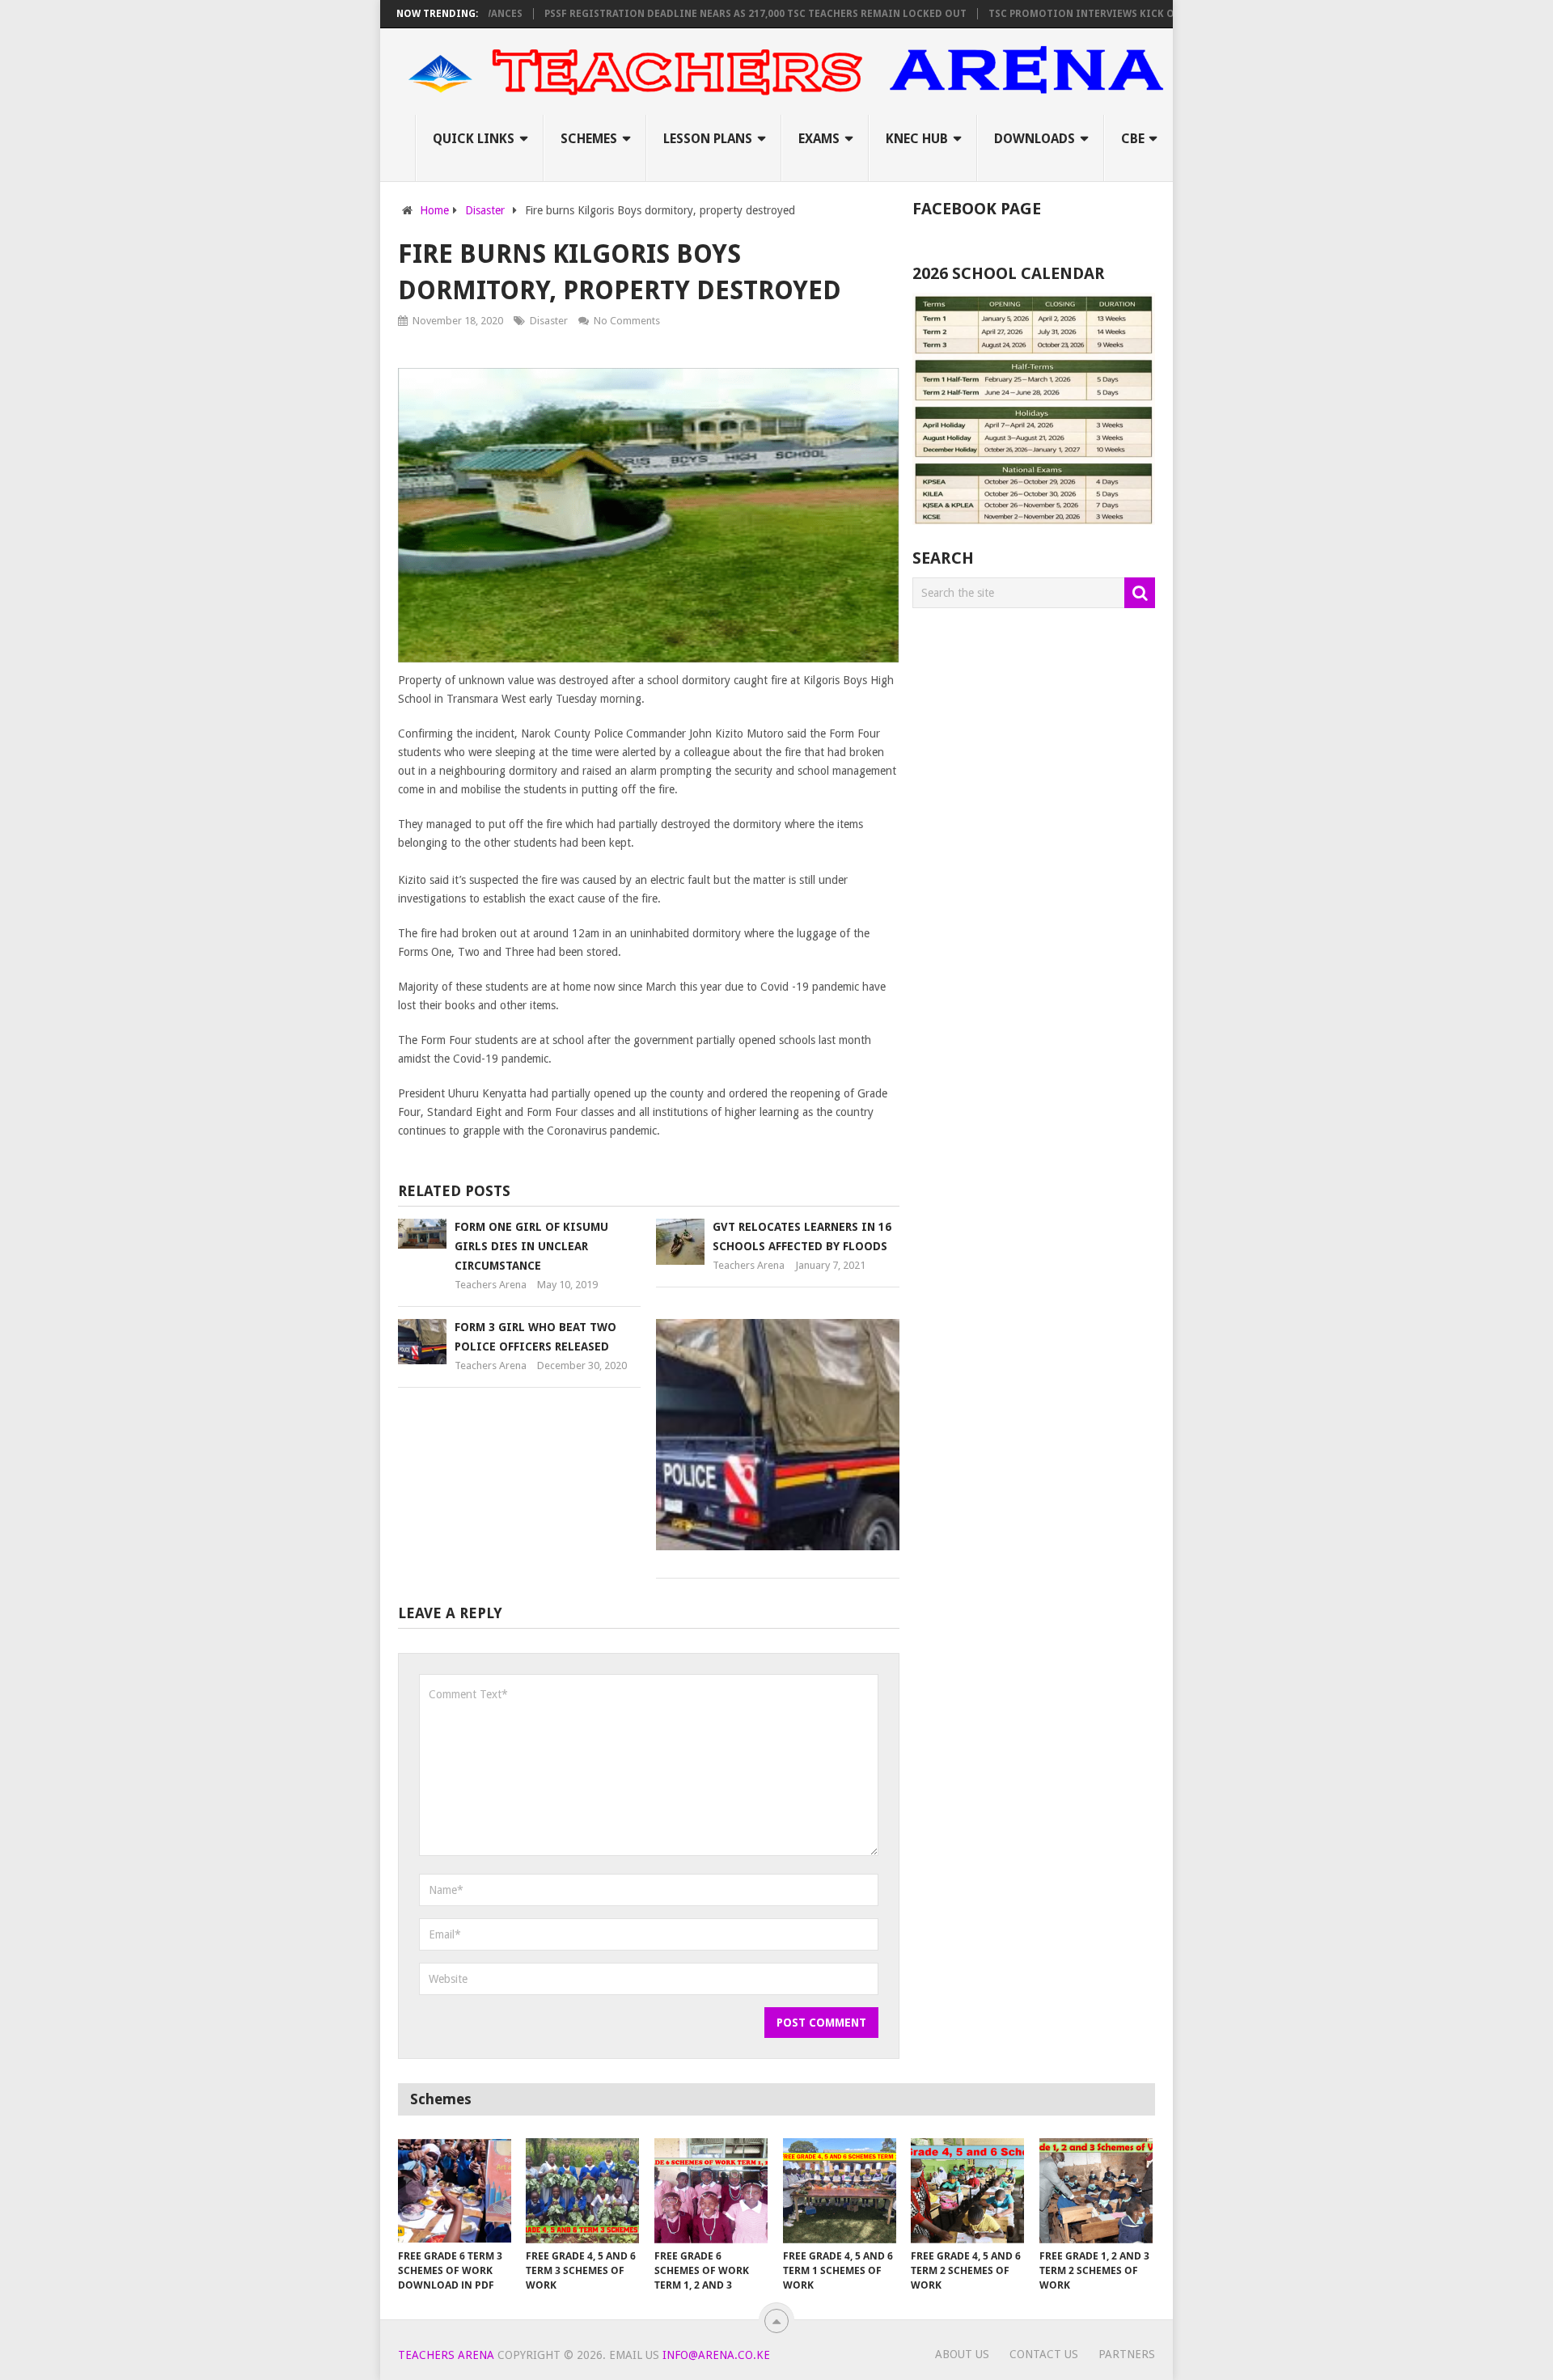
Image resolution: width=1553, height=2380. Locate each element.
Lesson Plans (708, 139)
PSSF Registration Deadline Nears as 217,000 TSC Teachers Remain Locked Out (709, 14)
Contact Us (1044, 2354)
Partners (1127, 2354)
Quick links (474, 139)
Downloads (1035, 139)
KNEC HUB (917, 139)
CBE (1133, 139)
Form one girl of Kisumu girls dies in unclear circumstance (531, 1246)
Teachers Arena (491, 1285)
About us (962, 2354)
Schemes (589, 139)
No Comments (627, 321)
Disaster (549, 321)
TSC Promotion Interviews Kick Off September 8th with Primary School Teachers (1168, 14)
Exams (819, 139)
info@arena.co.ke (716, 2355)
